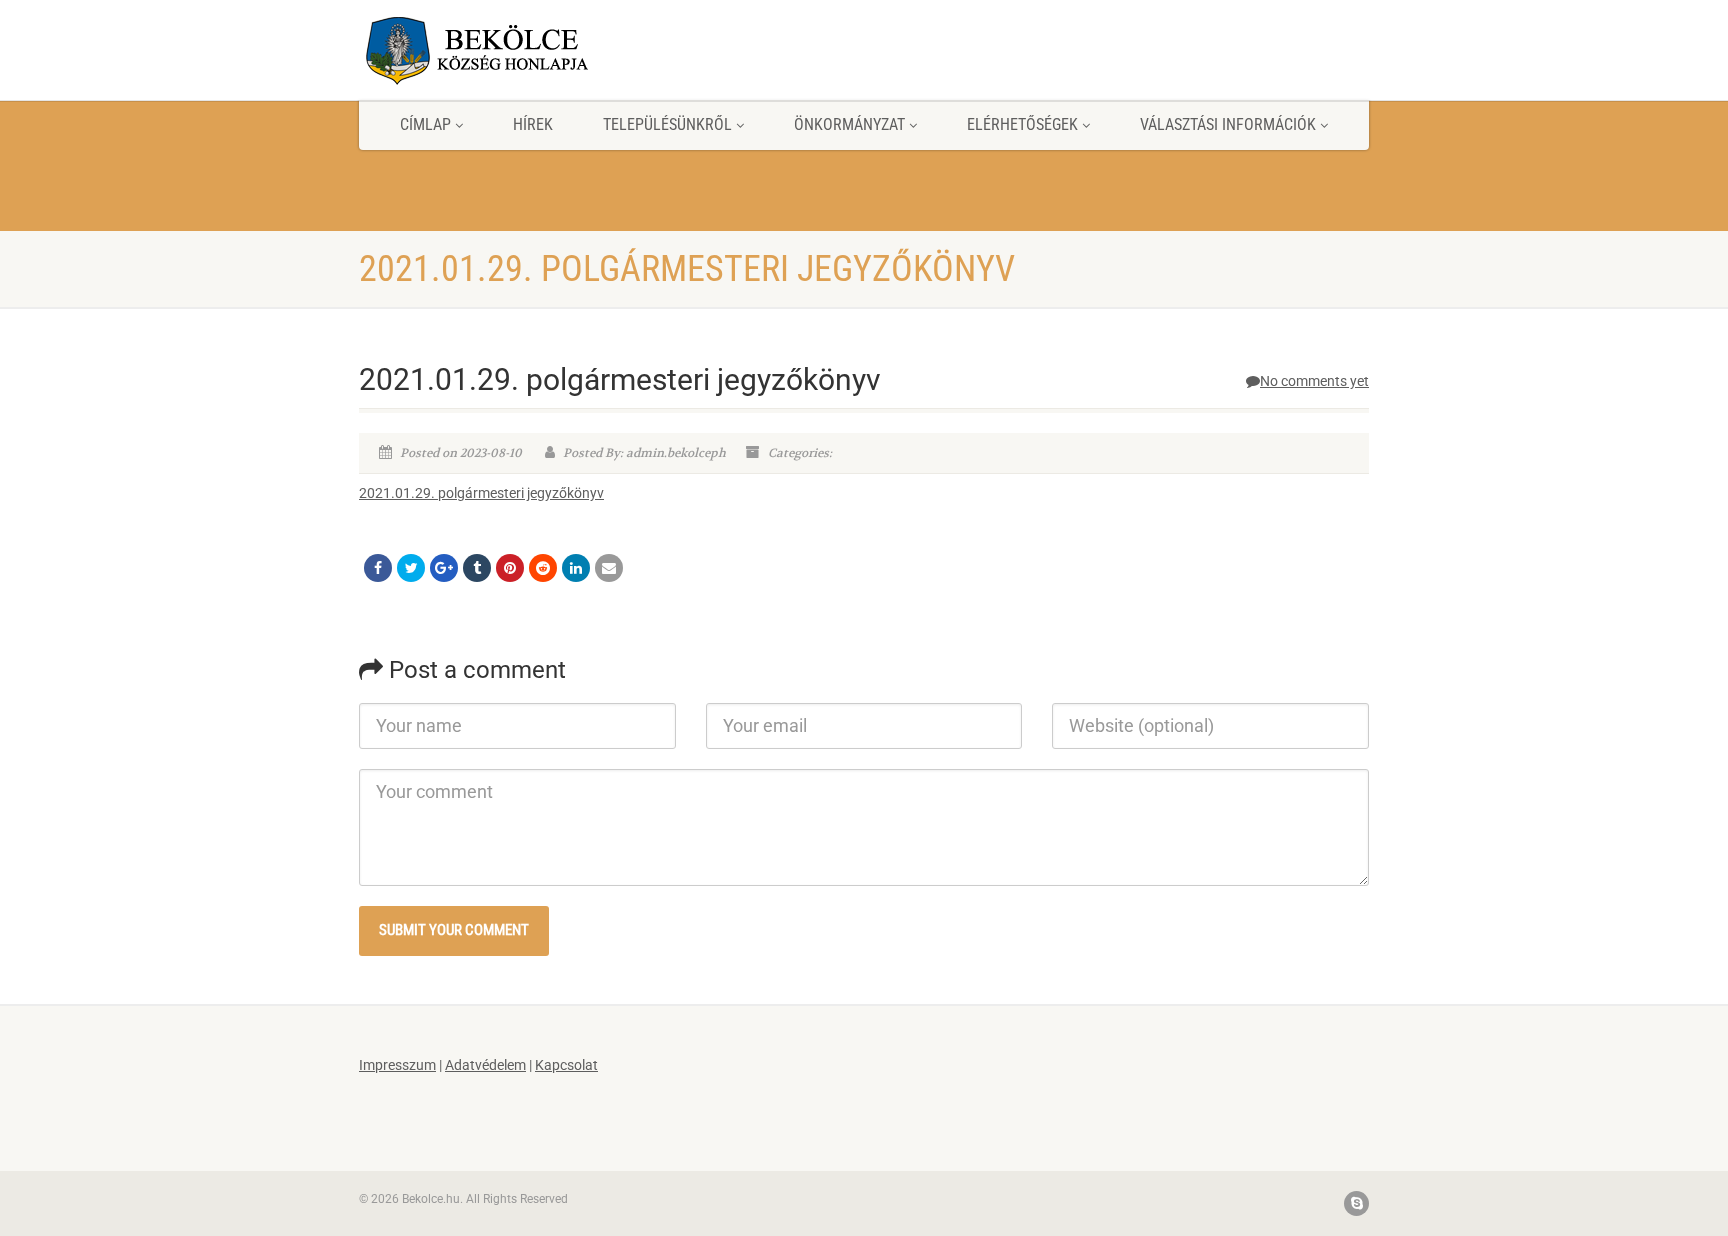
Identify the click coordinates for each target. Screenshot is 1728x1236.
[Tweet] (411, 568)
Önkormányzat (849, 124)
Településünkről (667, 124)
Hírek (533, 124)
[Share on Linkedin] (576, 568)
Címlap (425, 124)
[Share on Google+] (444, 568)
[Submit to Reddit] (543, 568)
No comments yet (1314, 381)
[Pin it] (510, 568)
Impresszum (397, 1065)
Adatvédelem (485, 1065)
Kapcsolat (566, 1065)
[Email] (609, 568)
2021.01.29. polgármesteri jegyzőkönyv (481, 493)
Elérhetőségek (1022, 124)
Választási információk (1228, 124)
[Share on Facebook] (378, 568)
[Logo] (517, 50)
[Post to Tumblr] (477, 568)
